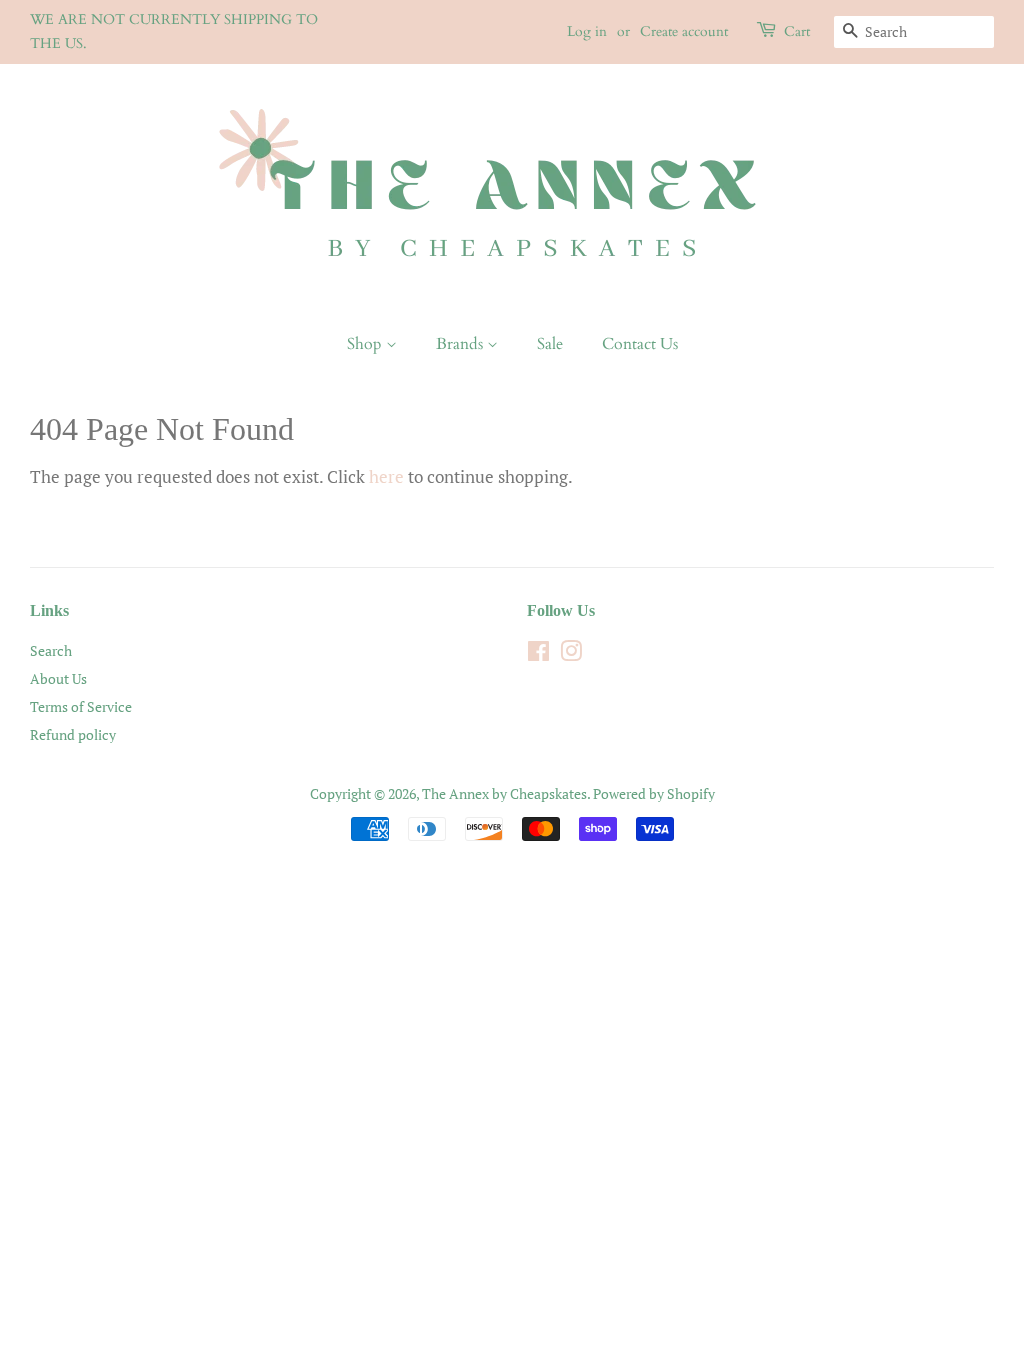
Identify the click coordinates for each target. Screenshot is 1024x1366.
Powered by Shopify (654, 793)
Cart (797, 31)
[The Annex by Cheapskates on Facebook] (538, 654)
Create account (684, 31)
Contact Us (640, 344)
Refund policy (73, 734)
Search (51, 650)
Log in (587, 31)
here (386, 476)
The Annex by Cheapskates (504, 793)
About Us (58, 678)
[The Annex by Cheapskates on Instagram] (571, 654)
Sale (550, 344)
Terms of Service (81, 706)
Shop (366, 344)
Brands (461, 344)
